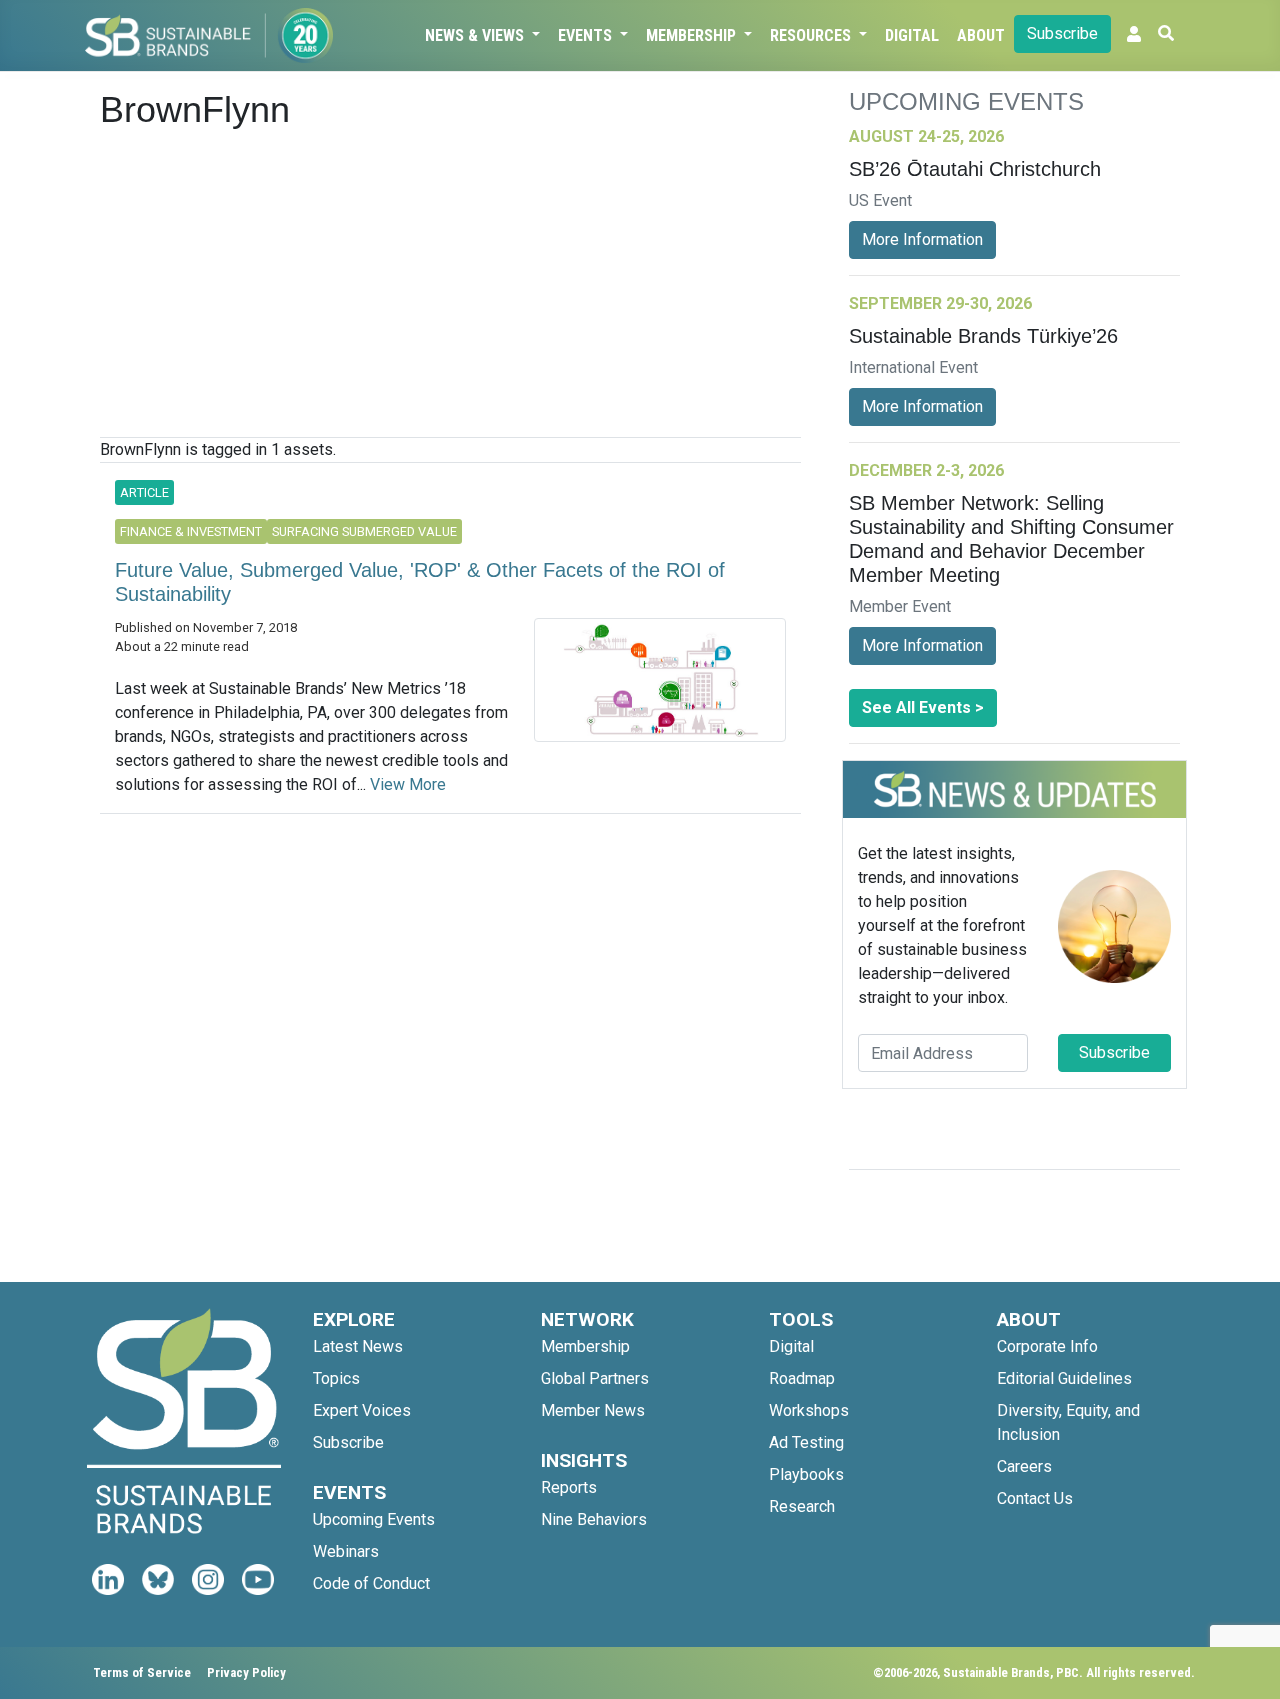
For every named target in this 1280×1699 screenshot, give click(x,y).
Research (802, 1506)
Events (587, 35)
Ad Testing (806, 1442)
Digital (912, 35)
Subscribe (1062, 33)
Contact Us (1035, 1498)
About (981, 35)
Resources (812, 35)
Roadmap (802, 1378)
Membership (693, 35)
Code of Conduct (371, 1583)
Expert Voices (362, 1410)
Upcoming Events (374, 1519)
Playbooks (806, 1474)
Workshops (809, 1410)
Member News (593, 1410)
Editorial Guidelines (1064, 1378)
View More (408, 784)
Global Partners (595, 1378)
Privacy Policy (246, 1672)
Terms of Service (142, 1672)
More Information (922, 239)
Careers (1024, 1466)
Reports (569, 1487)
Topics (336, 1378)
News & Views (476, 35)
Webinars (346, 1551)
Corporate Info (1047, 1346)
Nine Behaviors (594, 1519)
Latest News (358, 1346)
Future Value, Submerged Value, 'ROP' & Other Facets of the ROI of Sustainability (420, 582)
